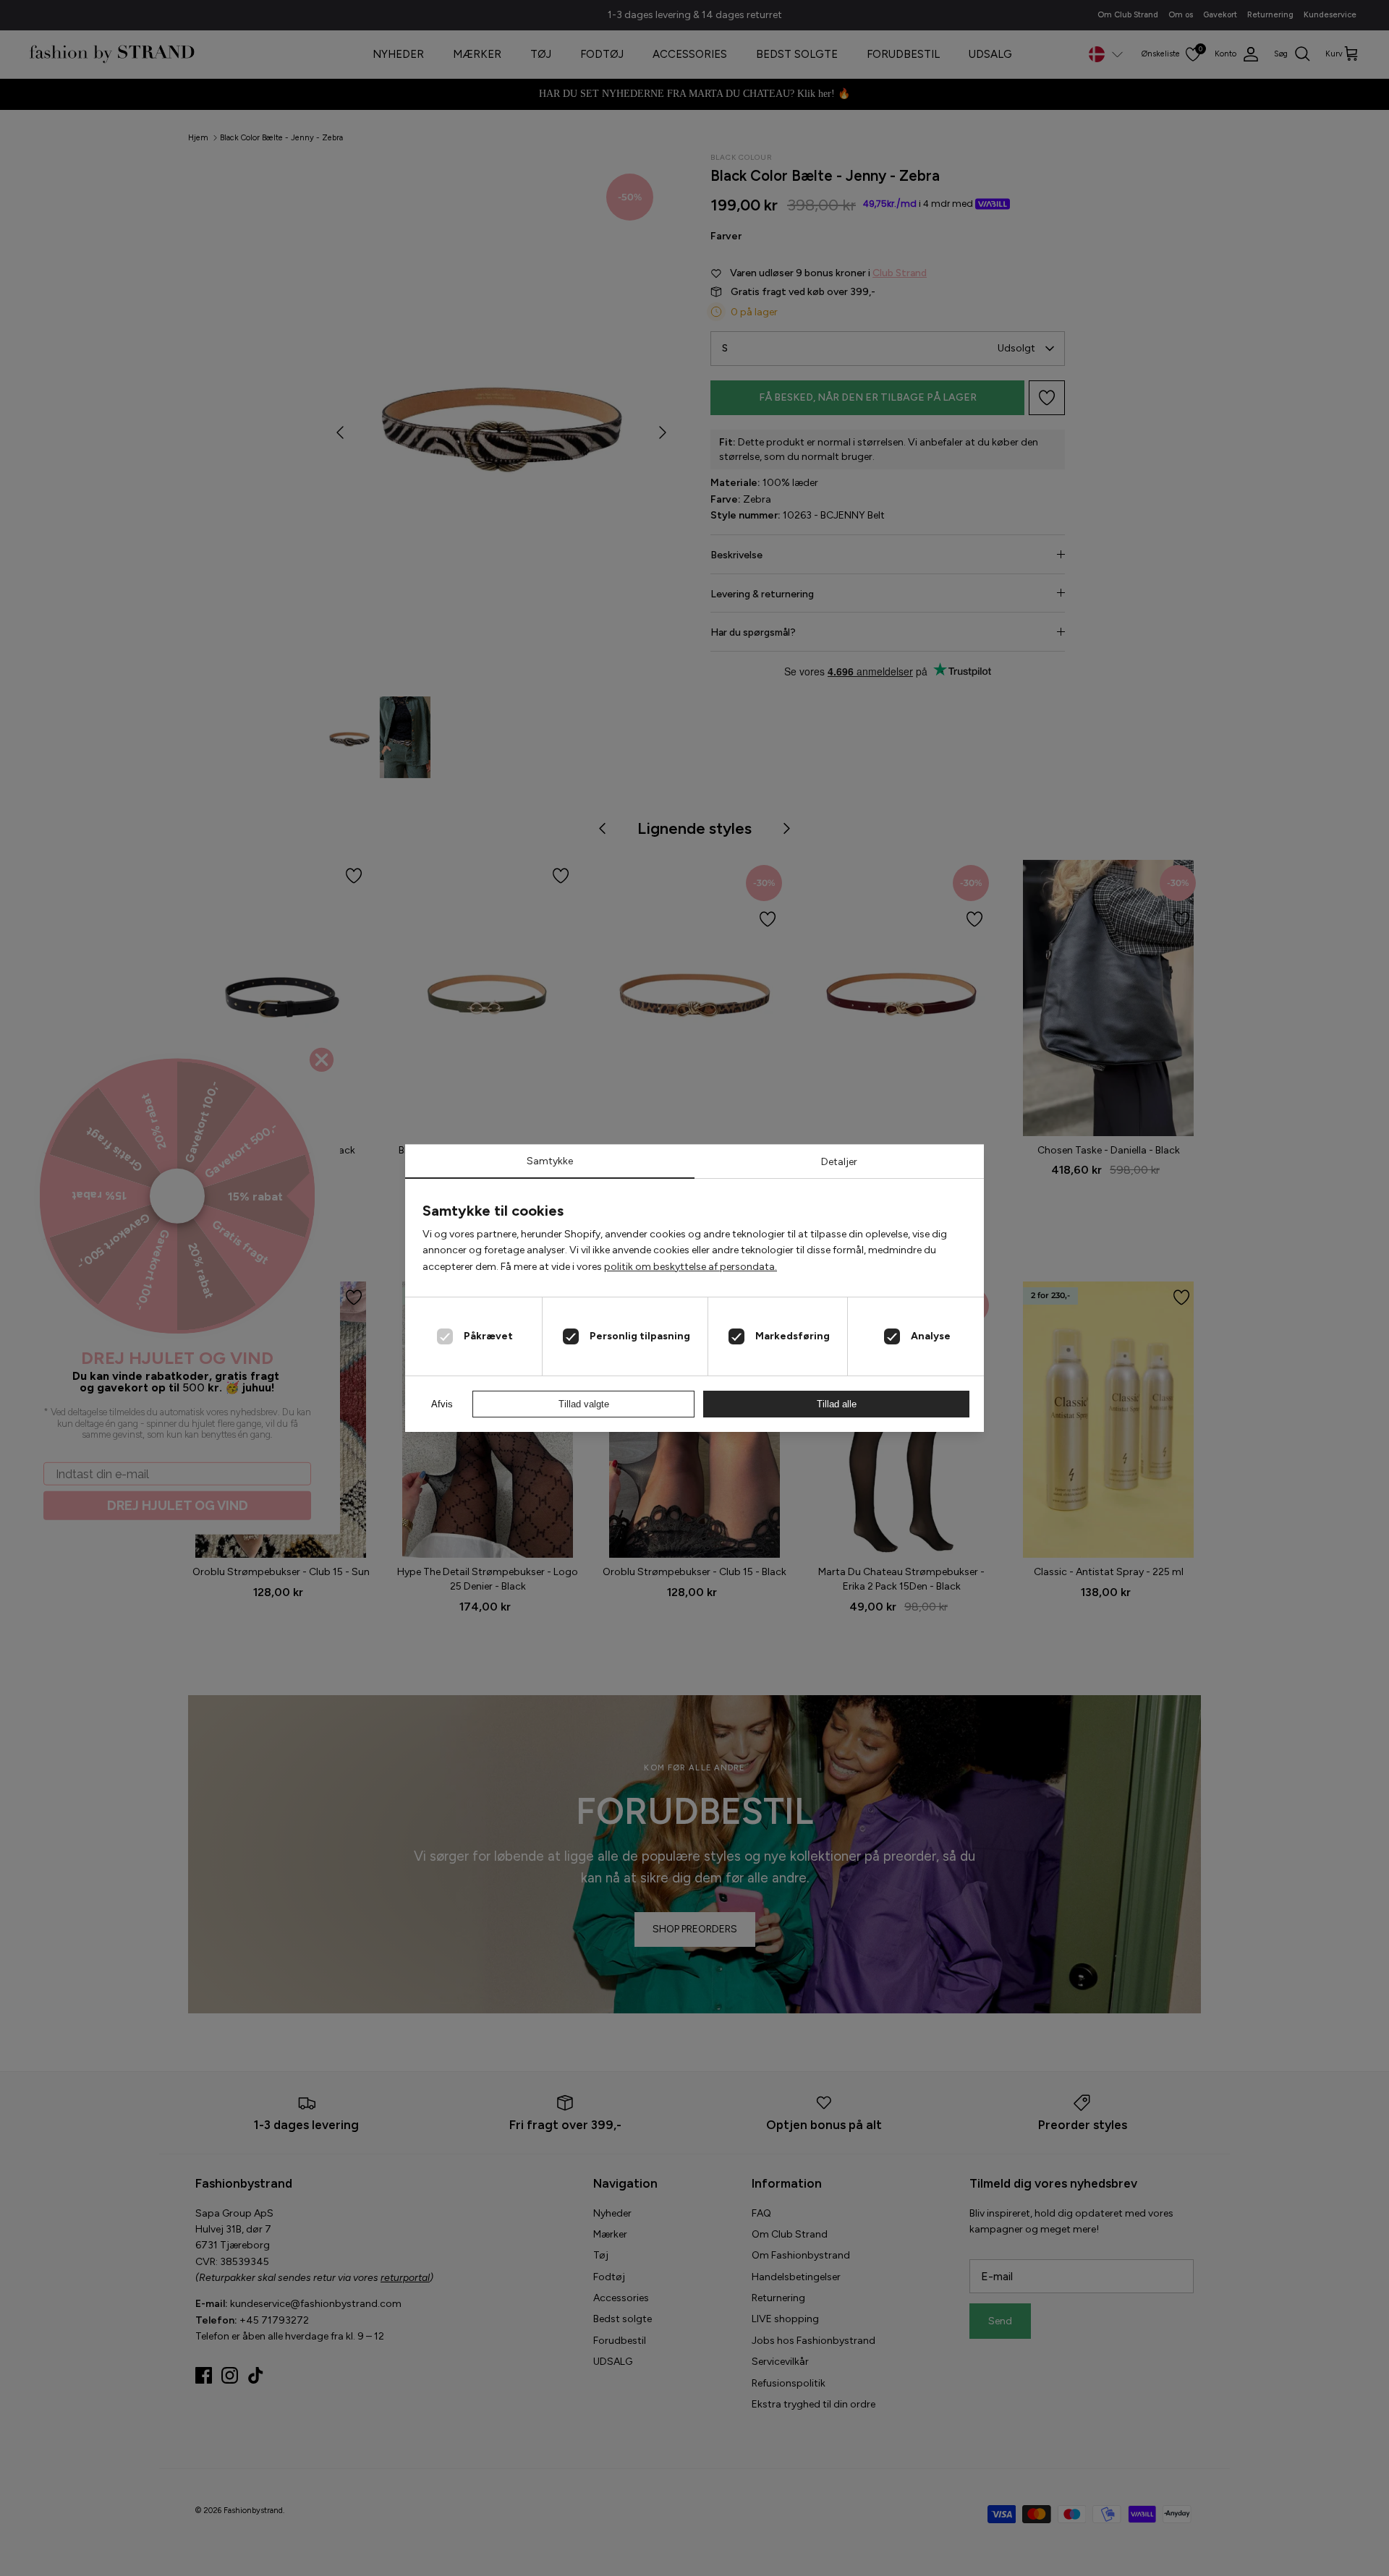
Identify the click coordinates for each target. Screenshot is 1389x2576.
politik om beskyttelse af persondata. (691, 1267)
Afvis (442, 1404)
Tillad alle (837, 1404)
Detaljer (839, 1162)
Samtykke (550, 1161)
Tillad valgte (584, 1404)
